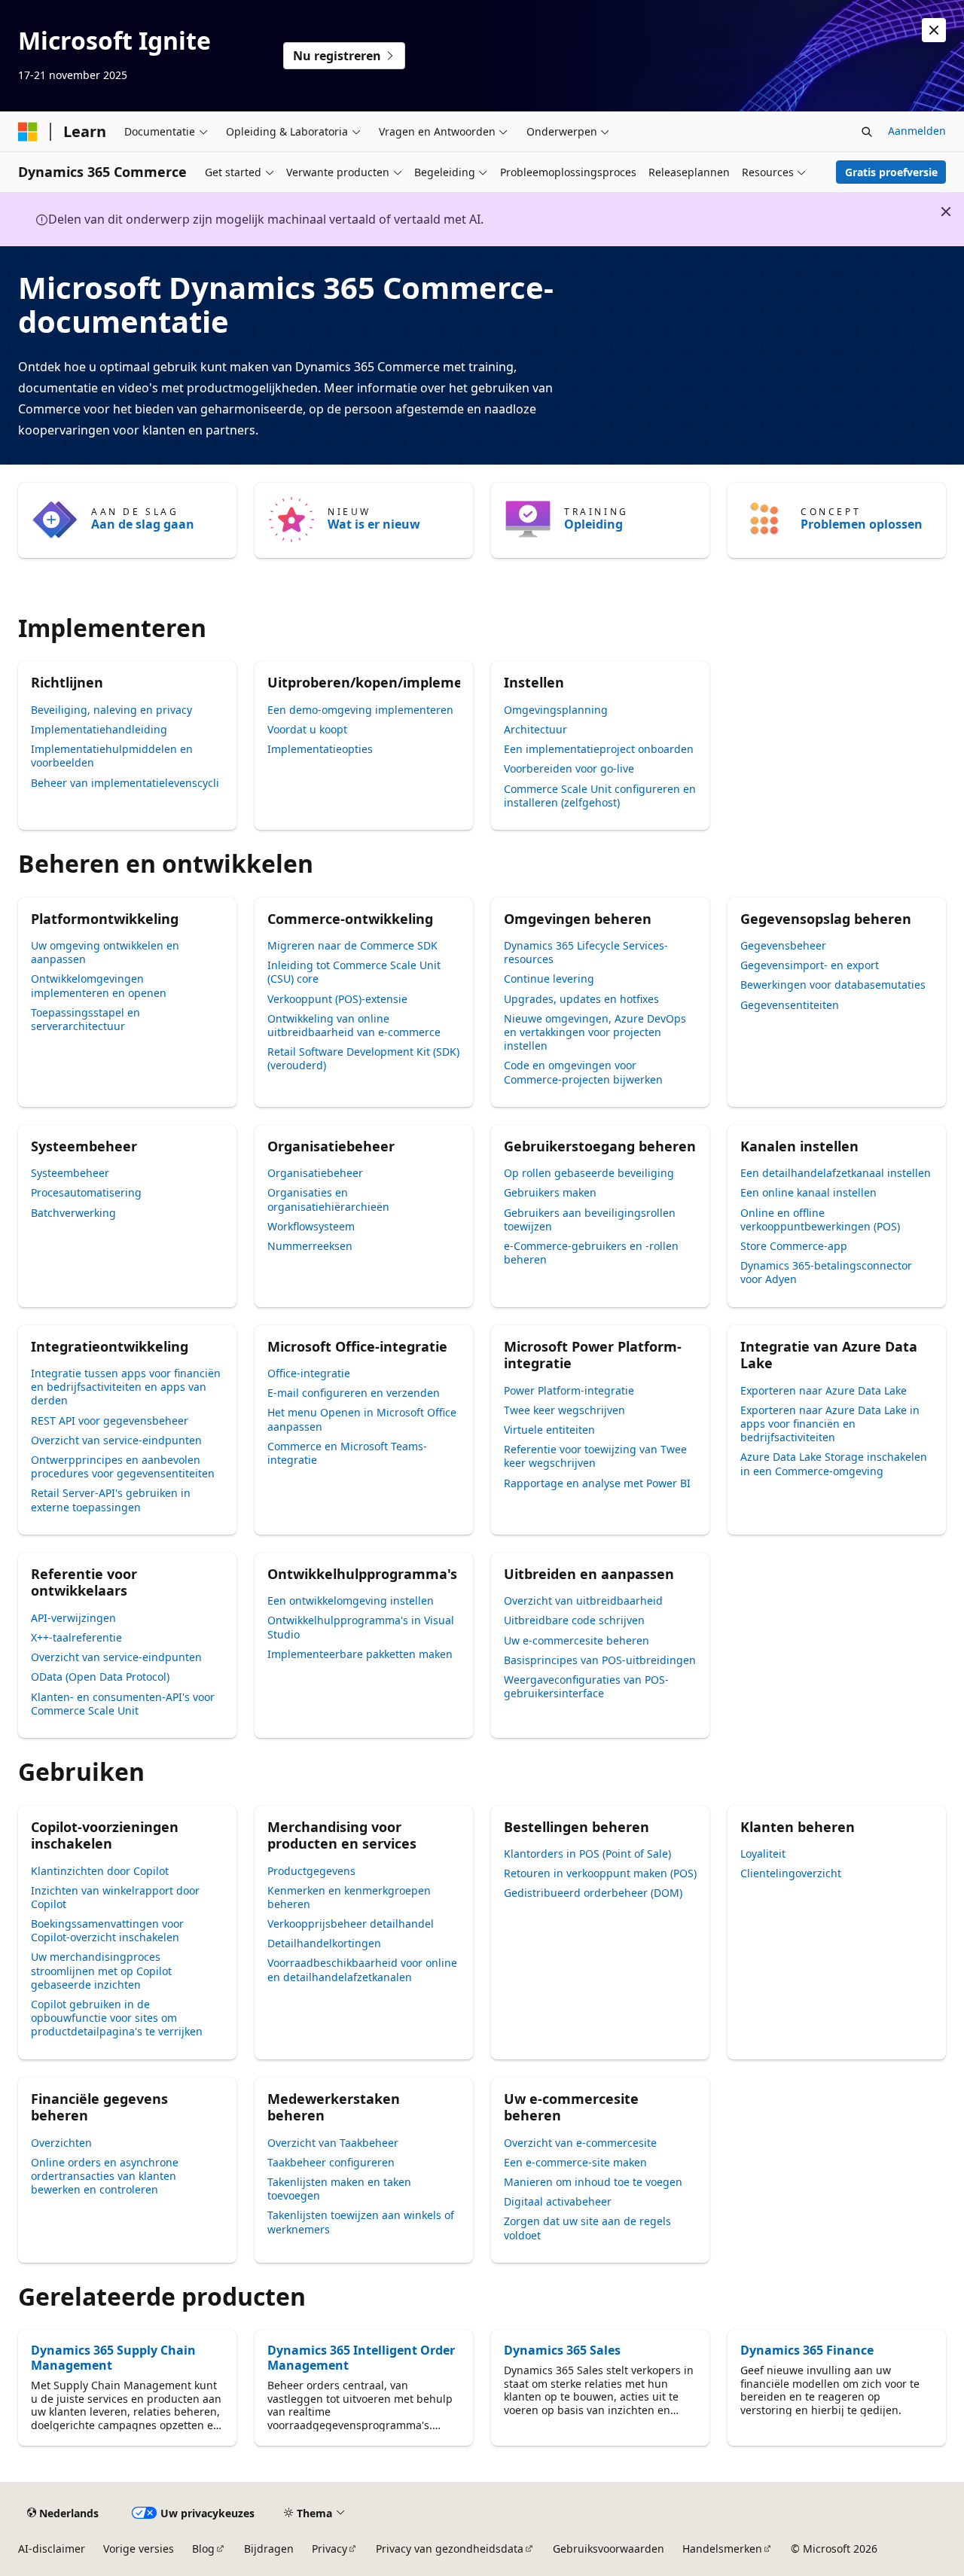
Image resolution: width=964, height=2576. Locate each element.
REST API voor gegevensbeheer (110, 1421)
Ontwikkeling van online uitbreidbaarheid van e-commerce (354, 1025)
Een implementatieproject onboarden (599, 749)
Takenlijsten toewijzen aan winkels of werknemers (361, 2222)
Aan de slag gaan (143, 524)
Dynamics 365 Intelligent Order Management (361, 2358)
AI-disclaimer (52, 2549)
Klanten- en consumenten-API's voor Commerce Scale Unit (123, 1704)
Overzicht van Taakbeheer (333, 2143)
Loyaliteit (763, 1854)
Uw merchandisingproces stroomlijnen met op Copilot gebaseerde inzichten (101, 1970)
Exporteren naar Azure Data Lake (824, 1390)
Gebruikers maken (550, 1192)
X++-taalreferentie (76, 1637)
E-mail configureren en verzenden (354, 1393)
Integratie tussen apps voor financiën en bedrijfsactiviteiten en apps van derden (126, 1387)
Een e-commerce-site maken (575, 2162)
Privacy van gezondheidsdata (450, 2549)
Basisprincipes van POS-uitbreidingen (600, 1660)
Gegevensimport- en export (810, 965)
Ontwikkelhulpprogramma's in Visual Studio (361, 1627)
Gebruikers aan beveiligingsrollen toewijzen (590, 1219)
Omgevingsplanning (556, 710)
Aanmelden (917, 131)
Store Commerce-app (794, 1246)
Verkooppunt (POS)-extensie (337, 999)
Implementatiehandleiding (99, 729)
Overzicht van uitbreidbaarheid (583, 1600)
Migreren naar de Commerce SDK (352, 945)
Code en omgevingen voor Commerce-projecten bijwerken (583, 1072)
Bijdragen (269, 2549)
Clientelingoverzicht (791, 1873)
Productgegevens (311, 1871)
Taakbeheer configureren (331, 2162)
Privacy (329, 2549)
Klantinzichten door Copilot (100, 1871)
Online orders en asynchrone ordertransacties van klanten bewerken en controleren (105, 2176)
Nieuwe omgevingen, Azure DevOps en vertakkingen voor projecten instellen (595, 1032)
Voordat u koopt (307, 729)
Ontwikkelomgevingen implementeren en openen (99, 985)
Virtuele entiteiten (549, 1430)
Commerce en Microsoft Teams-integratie (347, 1453)
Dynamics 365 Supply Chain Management (113, 2358)
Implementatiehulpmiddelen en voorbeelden (112, 756)
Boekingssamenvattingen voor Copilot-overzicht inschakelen (107, 1930)
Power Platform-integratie (569, 1390)
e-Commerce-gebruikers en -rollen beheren (591, 1253)
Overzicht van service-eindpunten (116, 1440)
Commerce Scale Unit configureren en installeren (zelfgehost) (600, 796)
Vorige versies (139, 2549)
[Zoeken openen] (867, 132)
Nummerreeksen (310, 1246)
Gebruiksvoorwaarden (609, 2549)
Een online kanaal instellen (808, 1192)
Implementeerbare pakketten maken (360, 1654)
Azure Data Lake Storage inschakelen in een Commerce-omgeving (834, 1463)
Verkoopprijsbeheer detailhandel (351, 1924)
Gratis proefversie (891, 172)
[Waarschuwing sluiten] (934, 30)
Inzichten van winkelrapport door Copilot (115, 1897)
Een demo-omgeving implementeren (360, 710)
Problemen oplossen (862, 524)
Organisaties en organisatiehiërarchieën (328, 1199)
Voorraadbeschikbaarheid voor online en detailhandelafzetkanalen (362, 1969)
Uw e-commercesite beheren (577, 1640)
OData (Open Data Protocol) (100, 1677)
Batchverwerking (73, 1213)
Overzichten (61, 2143)
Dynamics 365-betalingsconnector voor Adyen (826, 1272)
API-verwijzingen (73, 1618)
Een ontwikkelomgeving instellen (351, 1600)
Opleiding (593, 524)
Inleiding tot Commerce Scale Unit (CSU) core (354, 972)
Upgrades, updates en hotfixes (581, 999)
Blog (203, 2549)
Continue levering (549, 979)
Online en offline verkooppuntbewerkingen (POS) (820, 1219)
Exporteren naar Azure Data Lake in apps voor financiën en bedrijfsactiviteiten (830, 1424)
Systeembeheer (70, 1173)
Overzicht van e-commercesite (580, 2143)
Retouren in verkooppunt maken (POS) (600, 1873)
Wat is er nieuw (374, 524)
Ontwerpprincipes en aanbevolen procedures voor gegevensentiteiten (123, 1466)
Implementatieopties (320, 749)
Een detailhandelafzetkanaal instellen (836, 1173)
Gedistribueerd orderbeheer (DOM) (593, 1893)
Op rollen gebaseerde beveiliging (589, 1173)
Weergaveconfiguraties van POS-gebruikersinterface (586, 1686)
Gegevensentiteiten (790, 1005)
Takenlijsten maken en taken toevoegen (339, 2189)
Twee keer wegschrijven (564, 1410)
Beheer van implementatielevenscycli (125, 783)
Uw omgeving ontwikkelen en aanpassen (105, 952)
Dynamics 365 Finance (807, 2350)
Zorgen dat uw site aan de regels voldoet (587, 2228)
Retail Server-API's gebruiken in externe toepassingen (111, 1500)
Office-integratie (309, 1373)
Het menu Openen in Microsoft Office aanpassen (362, 1419)
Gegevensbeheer (783, 945)
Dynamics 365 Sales (562, 2350)
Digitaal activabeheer (558, 2201)
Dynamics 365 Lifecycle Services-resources (586, 952)
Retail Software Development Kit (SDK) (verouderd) (363, 1058)
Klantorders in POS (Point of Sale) (587, 1854)
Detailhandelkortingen (324, 1943)
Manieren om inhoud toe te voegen (593, 2182)
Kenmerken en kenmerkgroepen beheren (349, 1897)
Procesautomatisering (86, 1192)
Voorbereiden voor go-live (569, 768)
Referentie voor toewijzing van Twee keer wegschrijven (595, 1456)
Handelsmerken (722, 2549)
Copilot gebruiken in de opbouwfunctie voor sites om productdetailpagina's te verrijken (117, 2018)
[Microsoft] (28, 132)
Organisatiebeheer (315, 1173)
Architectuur (535, 729)
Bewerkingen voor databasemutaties (833, 985)
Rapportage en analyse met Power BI (597, 1483)
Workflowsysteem (311, 1226)
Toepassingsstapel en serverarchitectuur (85, 1019)
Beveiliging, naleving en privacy (111, 710)
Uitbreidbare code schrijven (574, 1620)
